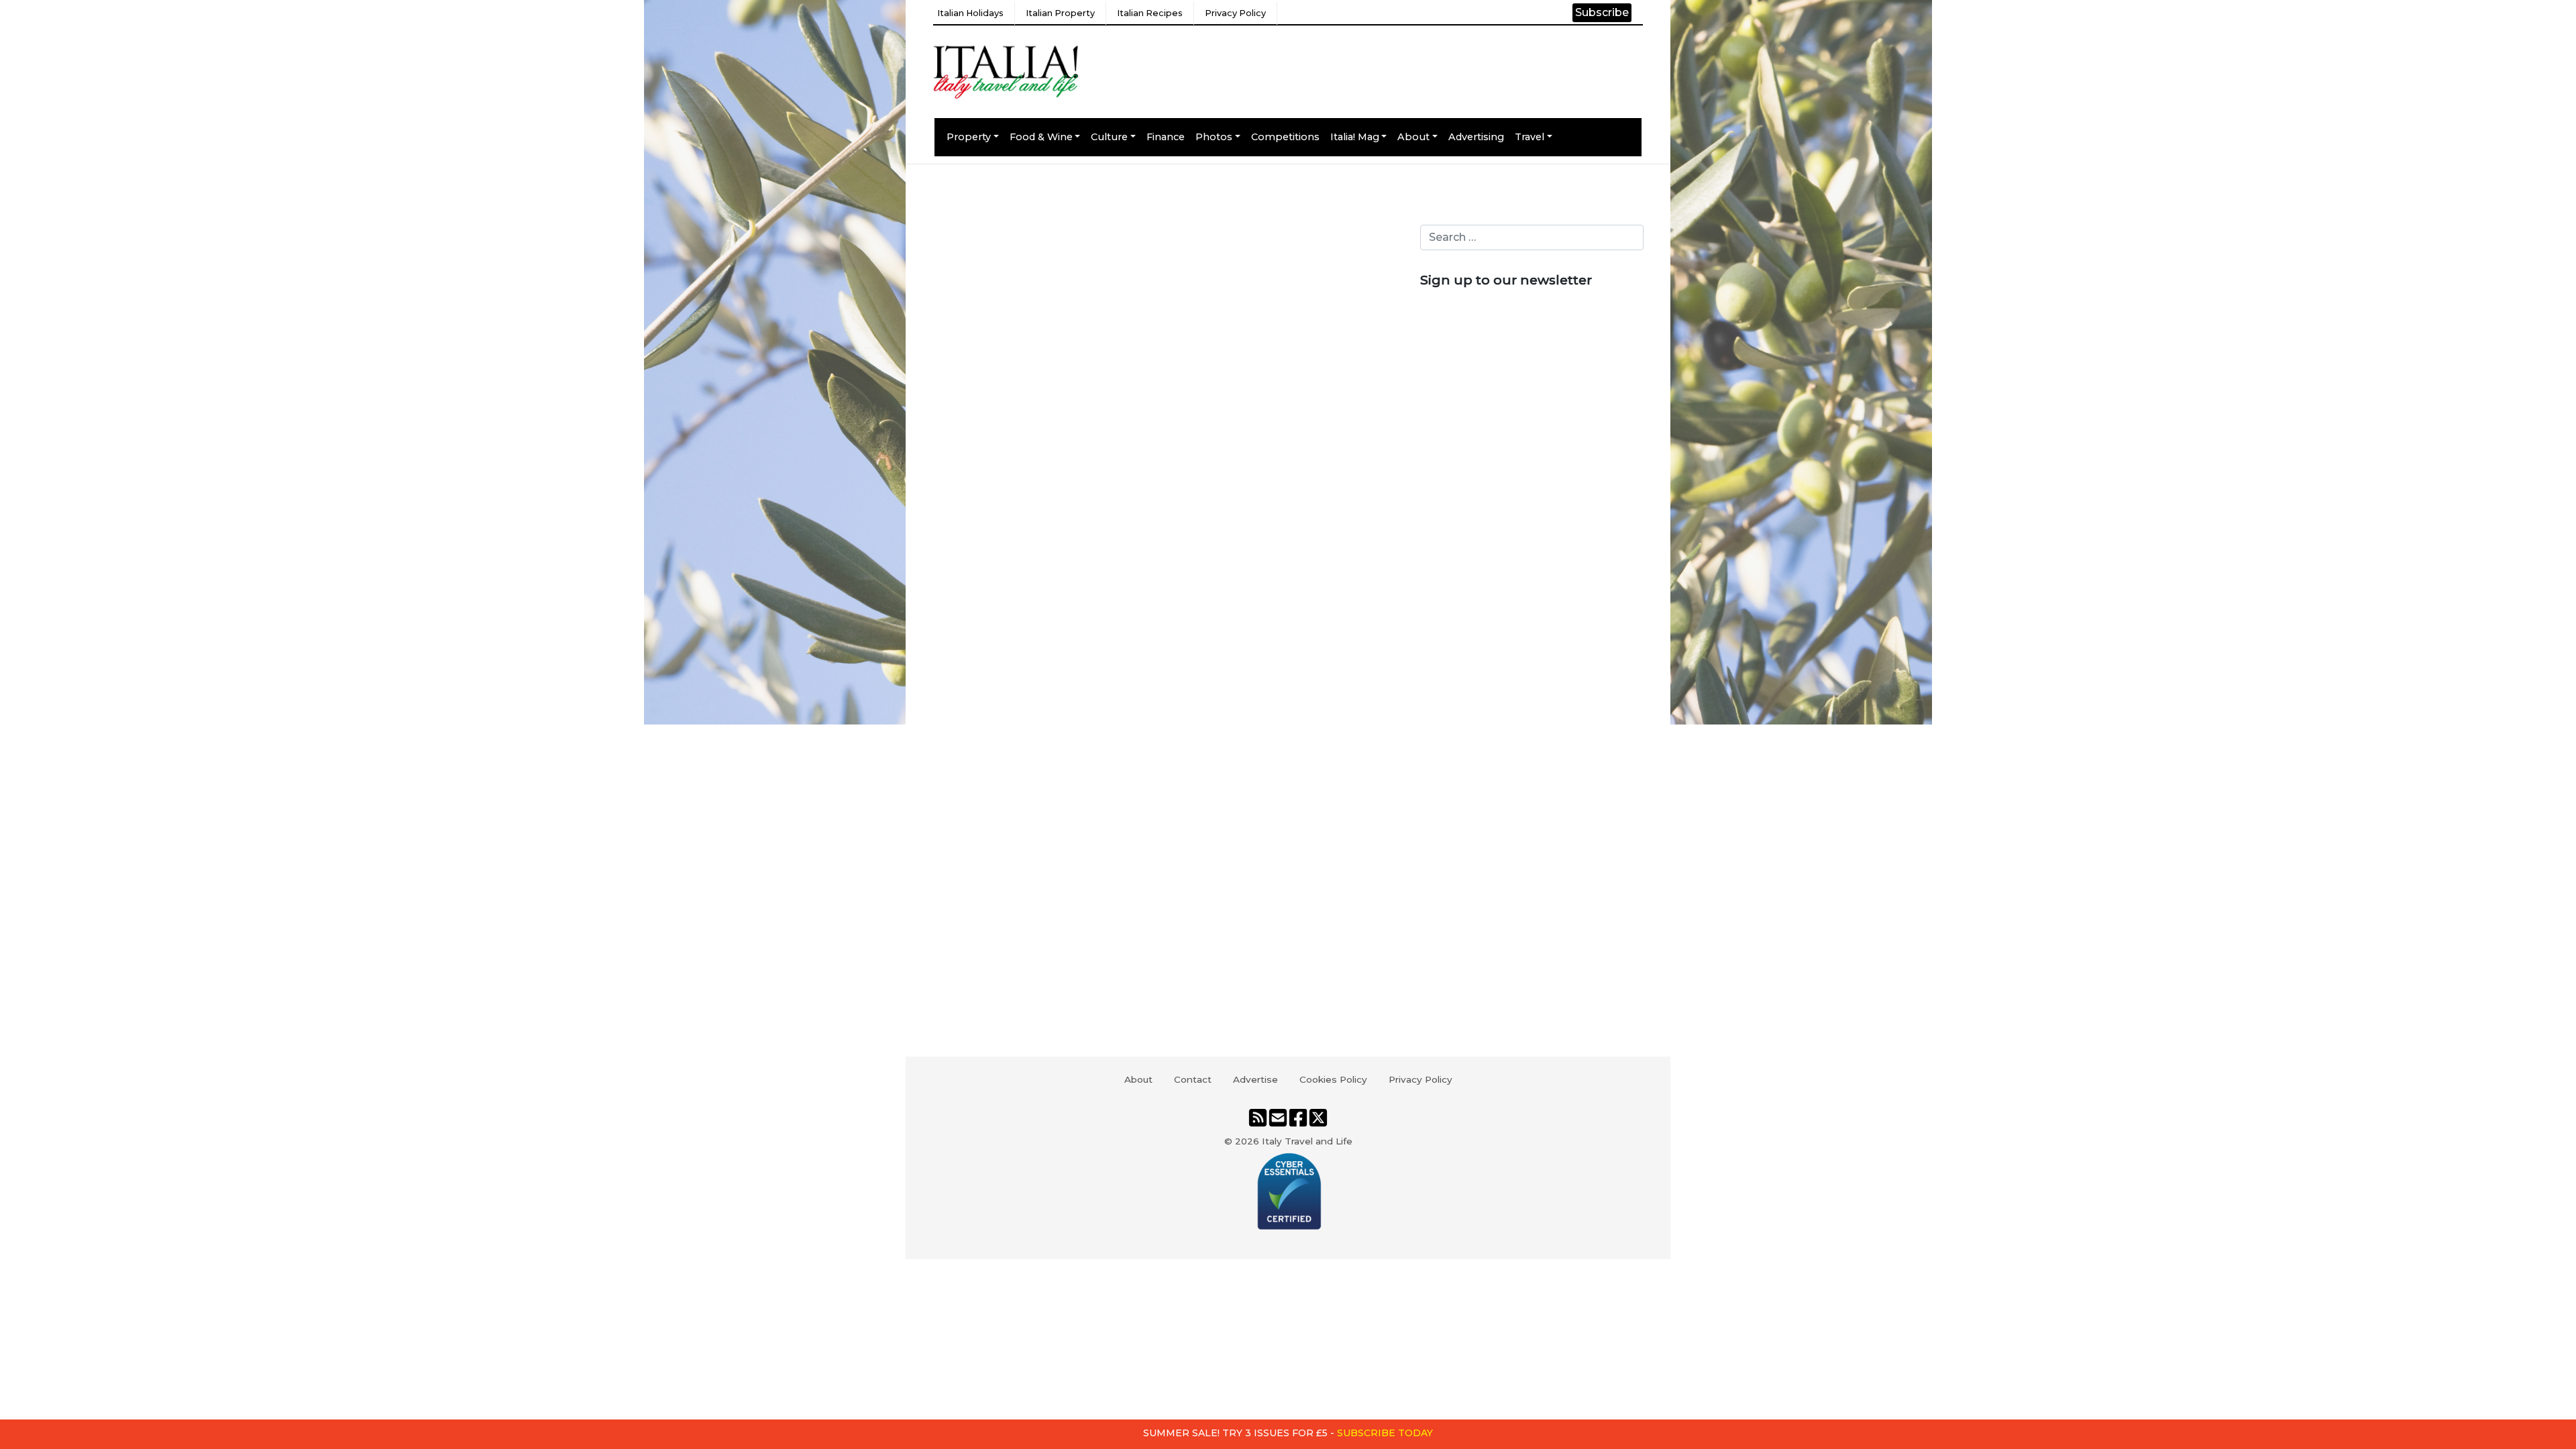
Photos (1214, 137)
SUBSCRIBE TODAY (1385, 1433)
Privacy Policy (1235, 13)
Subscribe (1602, 12)
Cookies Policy (1333, 1079)
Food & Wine (1041, 137)
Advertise (1255, 1079)
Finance (1166, 137)
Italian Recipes (1150, 13)
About (1413, 137)
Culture (1109, 137)
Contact (1193, 1079)
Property (969, 137)
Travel (1529, 137)
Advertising (1476, 137)
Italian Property (1060, 13)
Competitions (1285, 137)
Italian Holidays (970, 13)
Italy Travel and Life (1307, 1141)
